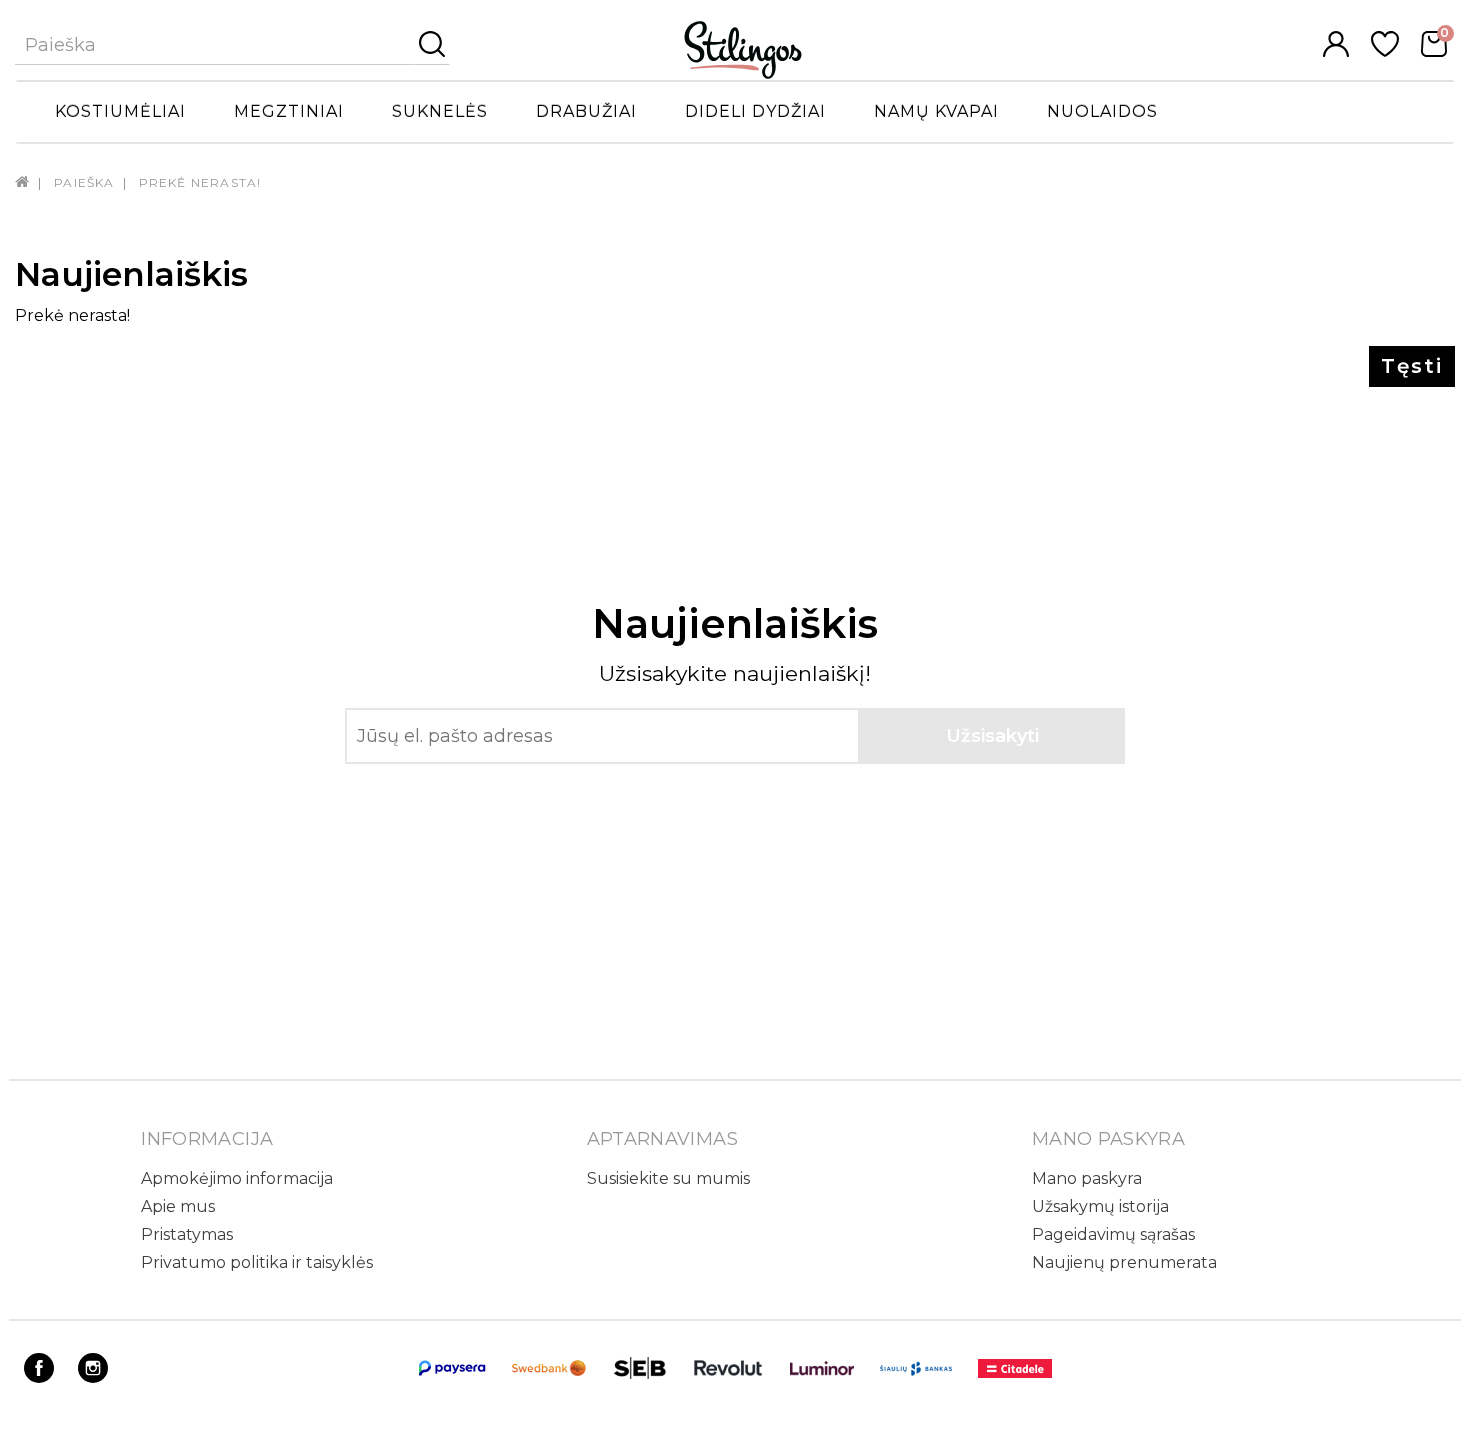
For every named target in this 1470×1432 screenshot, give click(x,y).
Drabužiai (586, 111)
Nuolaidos (1102, 111)
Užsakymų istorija (1100, 1206)
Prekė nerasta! (200, 182)
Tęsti (1412, 366)
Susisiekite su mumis (668, 1178)
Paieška (84, 182)
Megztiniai (289, 111)
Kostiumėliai (120, 111)
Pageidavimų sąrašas (1113, 1234)
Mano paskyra (1087, 1178)
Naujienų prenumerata (1124, 1262)
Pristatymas (187, 1234)
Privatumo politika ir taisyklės (257, 1262)
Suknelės (440, 111)
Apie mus (178, 1206)
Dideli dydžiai (755, 111)
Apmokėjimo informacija (237, 1178)
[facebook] (39, 1377)
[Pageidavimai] (1385, 51)
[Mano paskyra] (1336, 51)
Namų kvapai (936, 111)
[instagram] (93, 1377)
